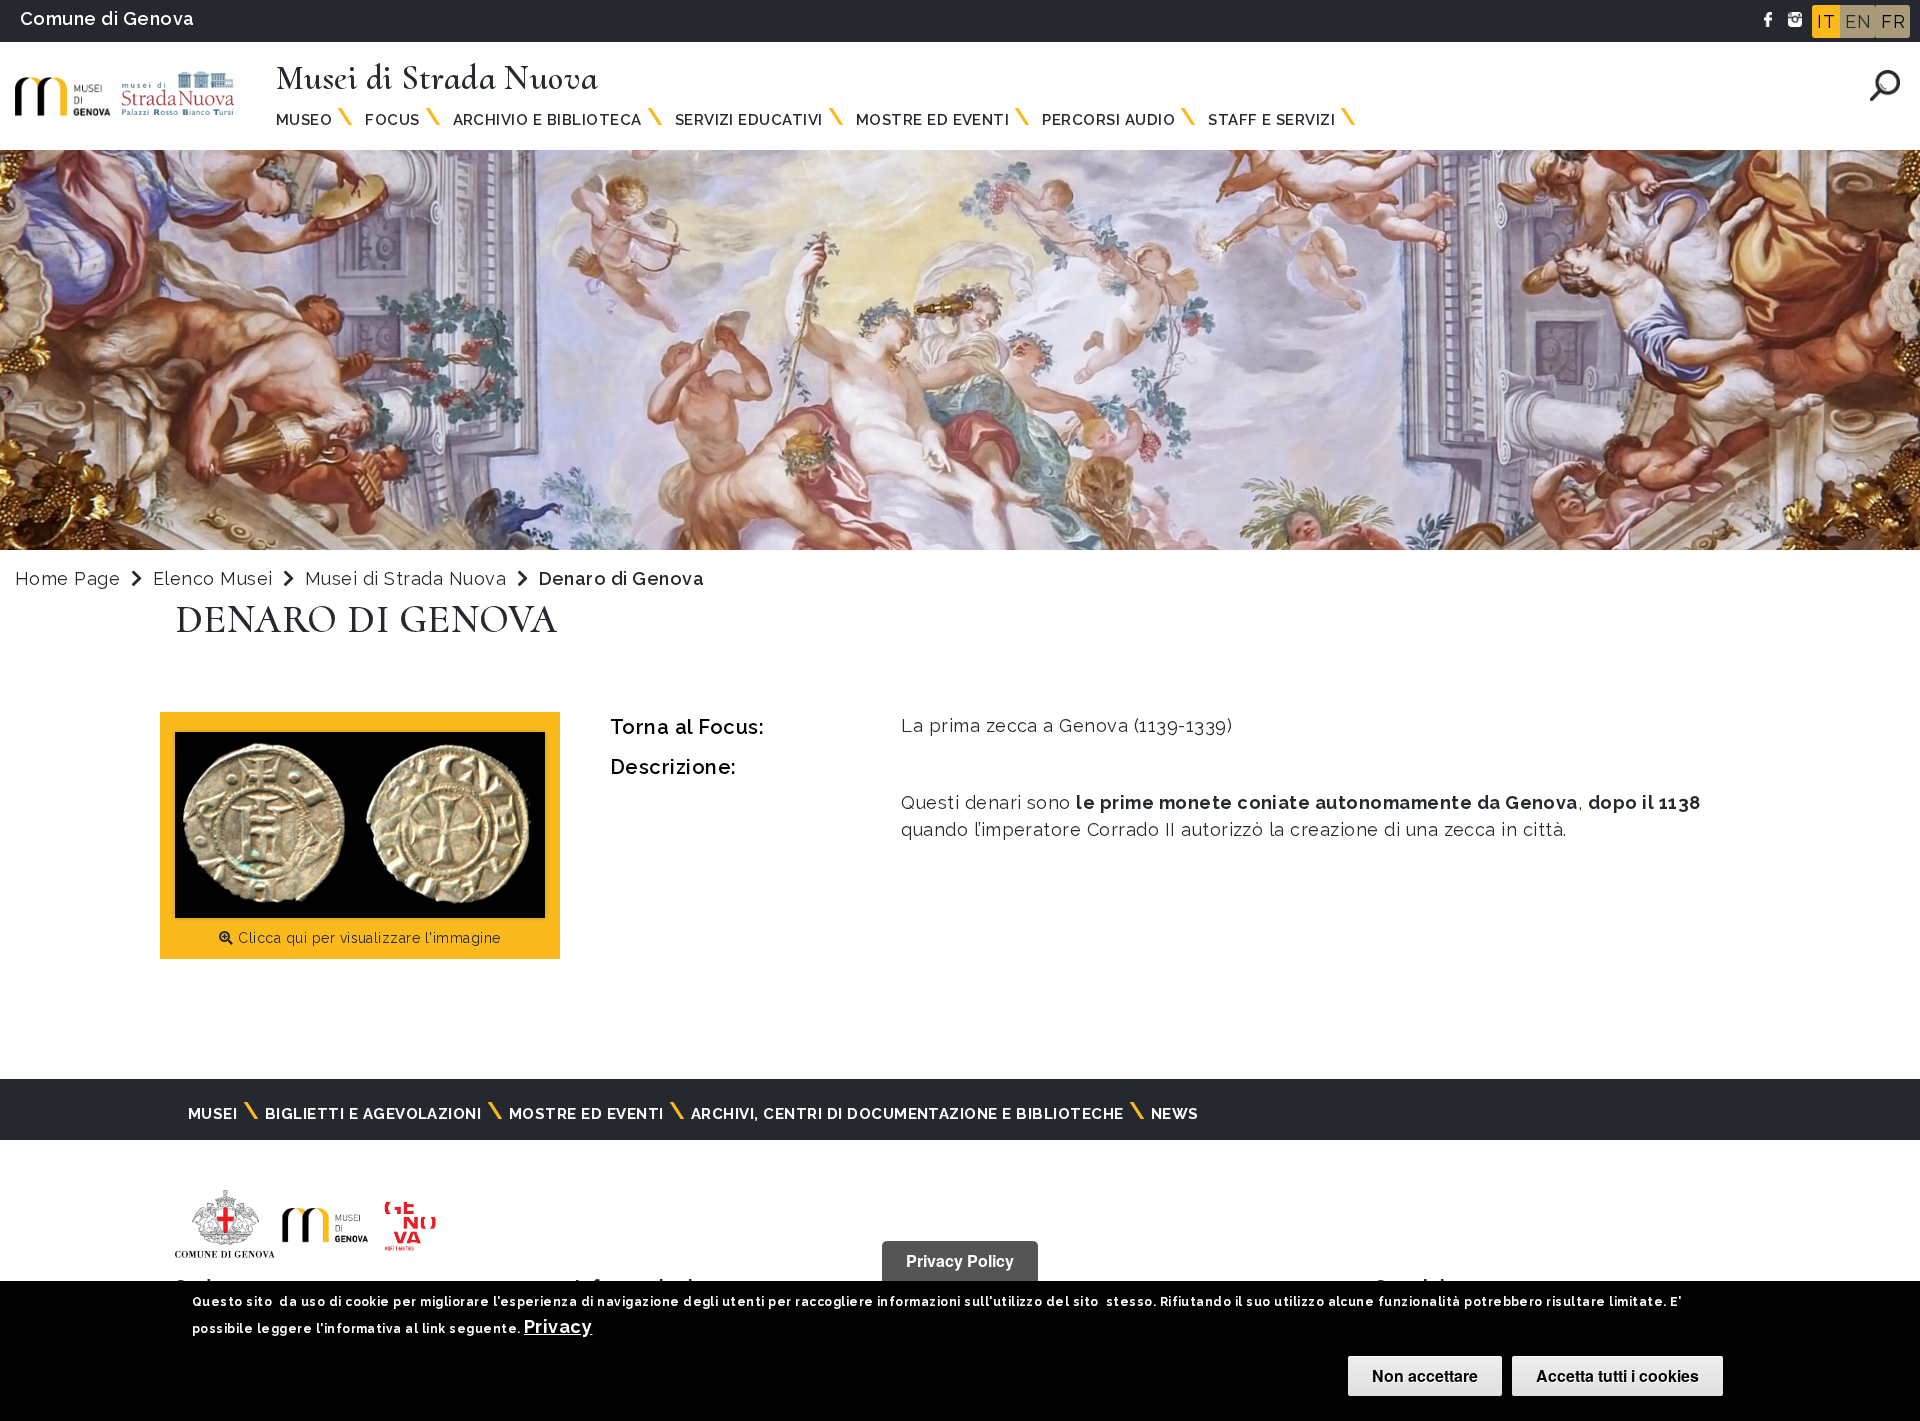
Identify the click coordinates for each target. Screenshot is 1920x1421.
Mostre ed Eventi (933, 120)
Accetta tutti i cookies (1617, 1375)
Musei (212, 1114)
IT (1826, 21)
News (1175, 1114)
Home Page (67, 578)
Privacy (558, 1326)
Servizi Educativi (749, 120)
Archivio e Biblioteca (547, 120)
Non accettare (1425, 1375)
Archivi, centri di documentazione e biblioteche (907, 1114)
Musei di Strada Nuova (408, 578)
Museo (304, 120)
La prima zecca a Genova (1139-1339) (1066, 725)
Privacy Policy (960, 1260)
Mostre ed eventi (586, 1114)
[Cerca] (1885, 85)
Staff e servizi (1271, 120)
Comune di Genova (107, 18)
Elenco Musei (213, 578)
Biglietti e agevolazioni (373, 1114)
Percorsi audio (1108, 120)
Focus (392, 120)
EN (1858, 21)
